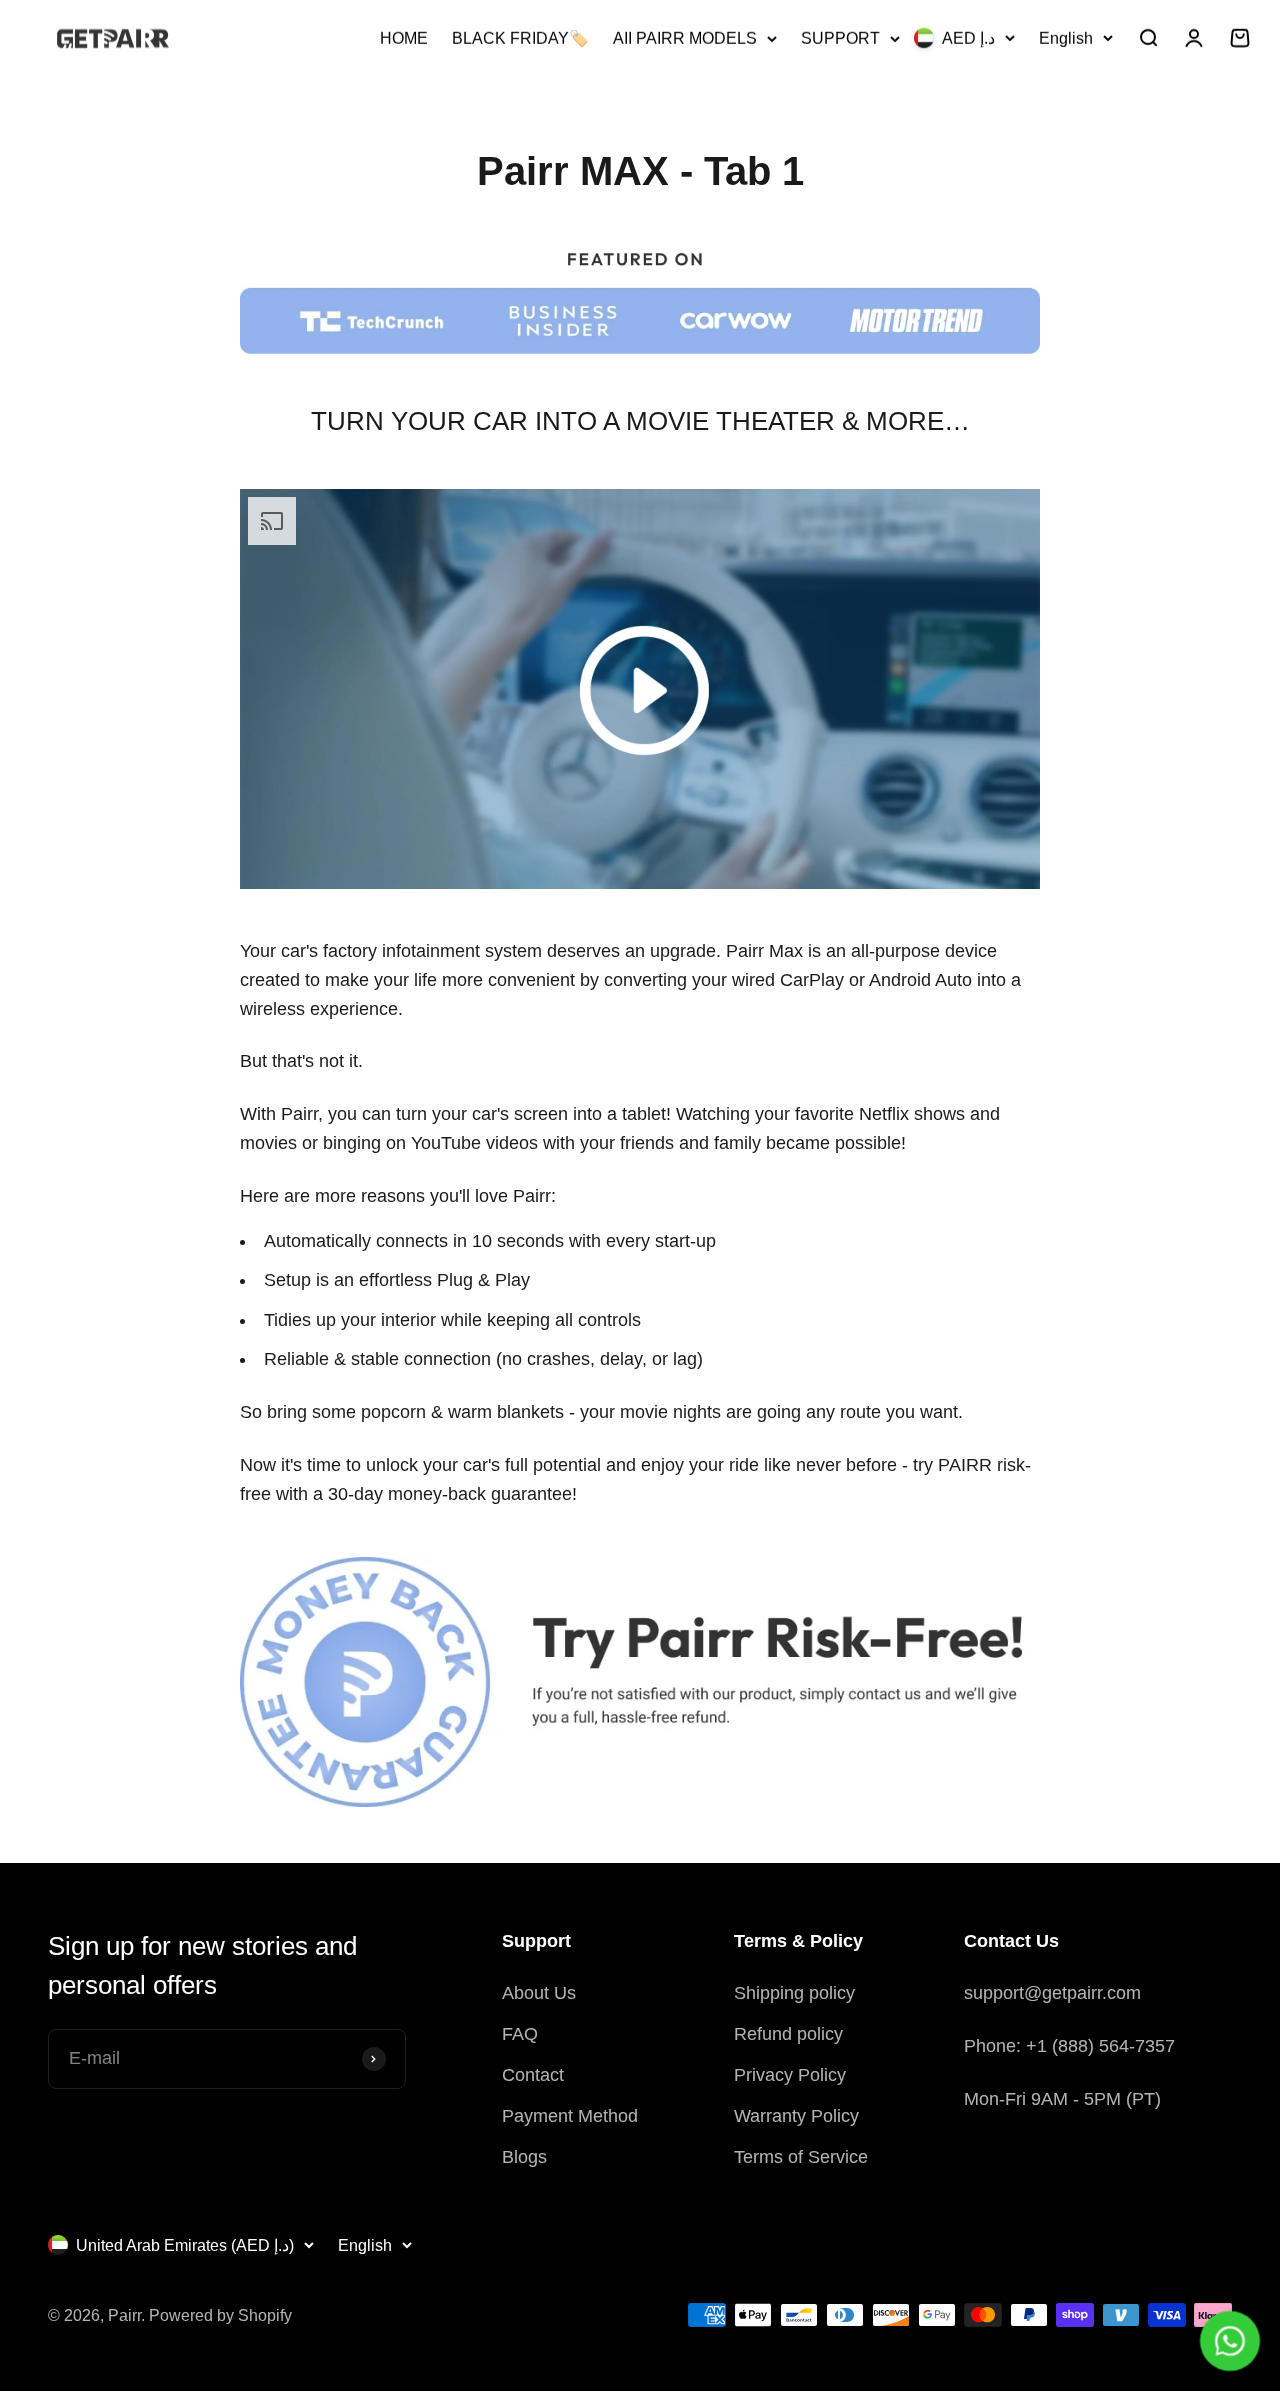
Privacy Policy (790, 2075)
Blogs (524, 2157)
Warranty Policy (796, 2116)
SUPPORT (840, 38)
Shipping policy (794, 1993)
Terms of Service (801, 2157)
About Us (539, 1993)
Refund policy (788, 2034)
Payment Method (570, 2116)
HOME (404, 38)
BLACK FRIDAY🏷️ (520, 38)
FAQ (520, 2034)
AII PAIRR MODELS (685, 38)
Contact (533, 2075)
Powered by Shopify (220, 2315)
